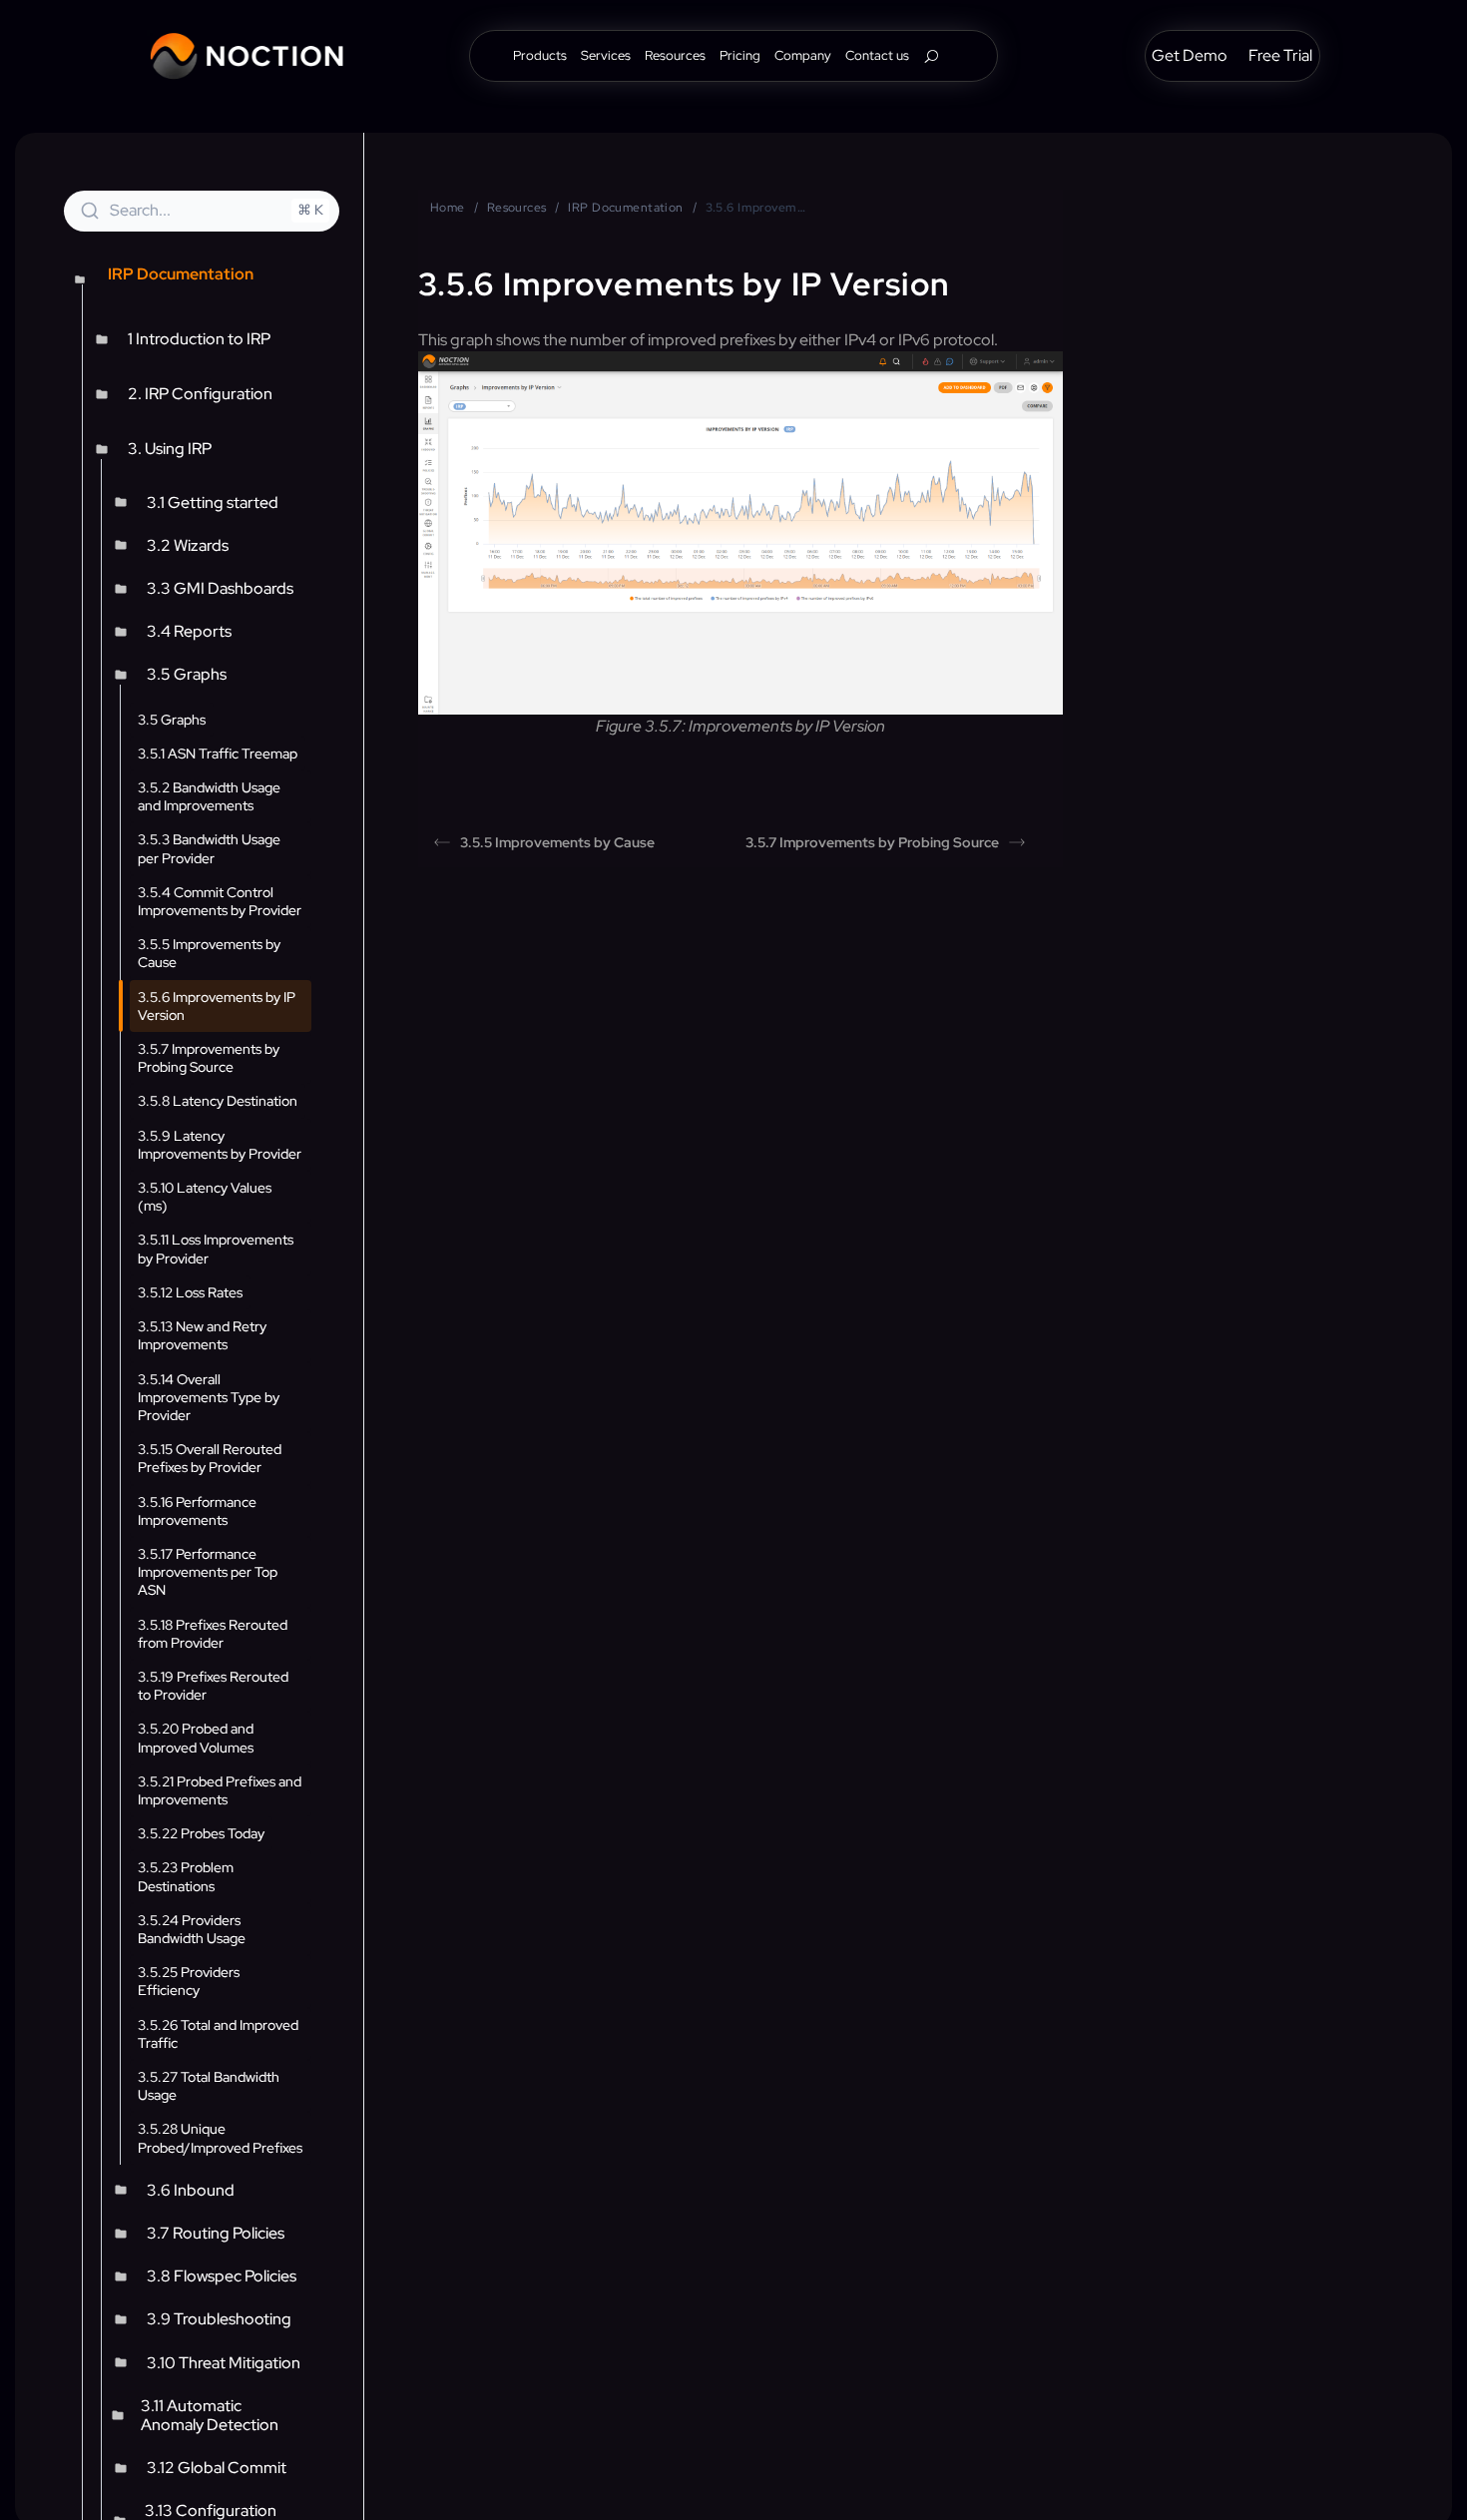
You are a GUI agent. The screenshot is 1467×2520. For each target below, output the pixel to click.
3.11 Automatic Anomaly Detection (210, 2415)
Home (448, 208)
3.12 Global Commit (217, 2468)
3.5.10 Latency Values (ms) (205, 1197)
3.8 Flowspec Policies (222, 2276)
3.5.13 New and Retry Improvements (202, 1335)
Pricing (740, 56)
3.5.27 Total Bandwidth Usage (209, 2086)
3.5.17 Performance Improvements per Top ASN (208, 1572)
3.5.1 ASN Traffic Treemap (218, 754)
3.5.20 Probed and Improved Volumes (196, 1738)
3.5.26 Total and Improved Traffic (218, 2034)
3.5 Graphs (187, 674)
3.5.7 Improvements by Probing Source (209, 1058)
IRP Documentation (625, 208)
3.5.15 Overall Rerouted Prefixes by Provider (210, 1458)
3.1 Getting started (213, 503)
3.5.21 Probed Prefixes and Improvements (220, 1790)
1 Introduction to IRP (199, 339)
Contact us (877, 56)
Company (803, 56)
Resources (675, 56)
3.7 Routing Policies (216, 2233)
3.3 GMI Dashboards (220, 588)
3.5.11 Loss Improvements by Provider (216, 1249)
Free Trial (1280, 57)
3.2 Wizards (188, 545)
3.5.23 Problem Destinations (186, 1876)
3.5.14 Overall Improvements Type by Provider (209, 1397)
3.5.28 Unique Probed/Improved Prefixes (220, 2138)
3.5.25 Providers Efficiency (189, 1981)
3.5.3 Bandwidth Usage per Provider (209, 848)
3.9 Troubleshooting (219, 2319)
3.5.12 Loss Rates (190, 1292)
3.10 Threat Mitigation (224, 2363)
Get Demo (1189, 57)
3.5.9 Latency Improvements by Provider (220, 1145)
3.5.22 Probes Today (201, 1833)
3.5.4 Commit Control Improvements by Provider (220, 901)
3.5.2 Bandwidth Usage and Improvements (209, 796)
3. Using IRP (170, 449)
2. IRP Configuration (200, 394)
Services (606, 56)
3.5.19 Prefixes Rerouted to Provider (213, 1686)
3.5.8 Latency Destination (218, 1101)
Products (540, 56)
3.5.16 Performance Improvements (197, 1511)
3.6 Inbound (191, 2190)
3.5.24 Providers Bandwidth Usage (192, 1929)
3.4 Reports (189, 631)
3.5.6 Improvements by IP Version (217, 1006)
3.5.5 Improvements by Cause (209, 953)
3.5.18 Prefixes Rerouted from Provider (213, 1634)
